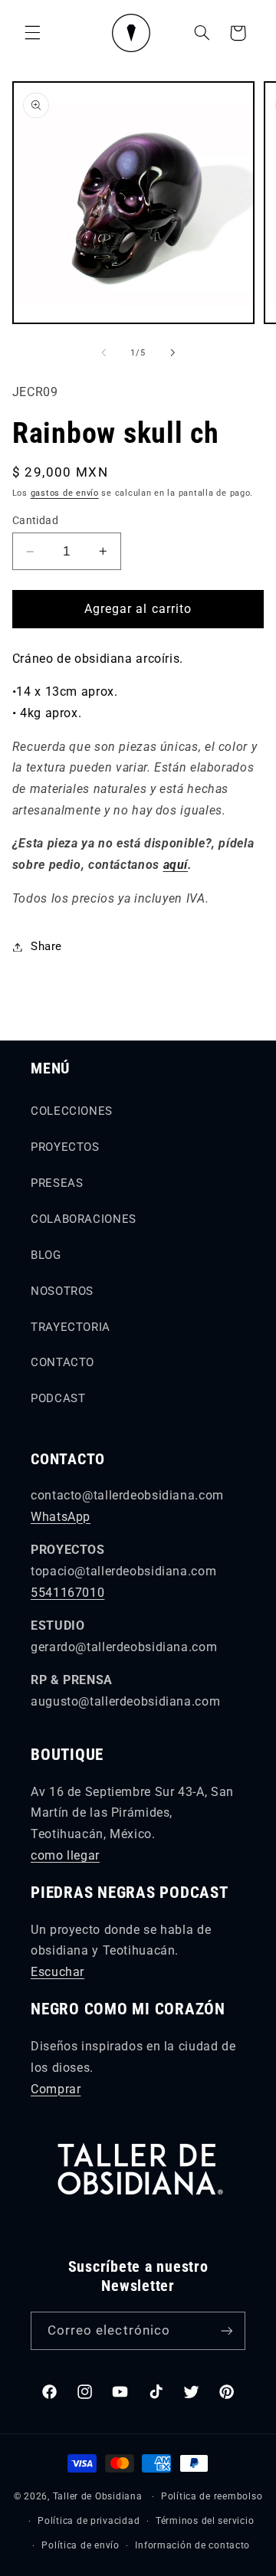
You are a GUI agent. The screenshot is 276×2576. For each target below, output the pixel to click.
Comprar (56, 2089)
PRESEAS (57, 1183)
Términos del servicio (205, 2521)
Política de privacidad (89, 2521)
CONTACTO (62, 1362)
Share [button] (46, 946)
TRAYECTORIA (71, 1327)
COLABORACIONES (84, 1219)
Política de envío (80, 2545)
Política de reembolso (212, 2496)
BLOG (46, 1255)
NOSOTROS (62, 1291)
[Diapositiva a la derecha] (172, 352)
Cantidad (35, 520)
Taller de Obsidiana (98, 2496)
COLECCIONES (72, 1111)
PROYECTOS (65, 1147)
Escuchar (58, 1972)
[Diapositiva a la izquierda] (103, 352)
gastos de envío (65, 493)
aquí (176, 865)
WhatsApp (61, 1517)
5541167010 (67, 1593)
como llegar (65, 1855)
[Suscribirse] (227, 2330)
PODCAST (58, 1398)
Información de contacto (192, 2545)
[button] (32, 33)
